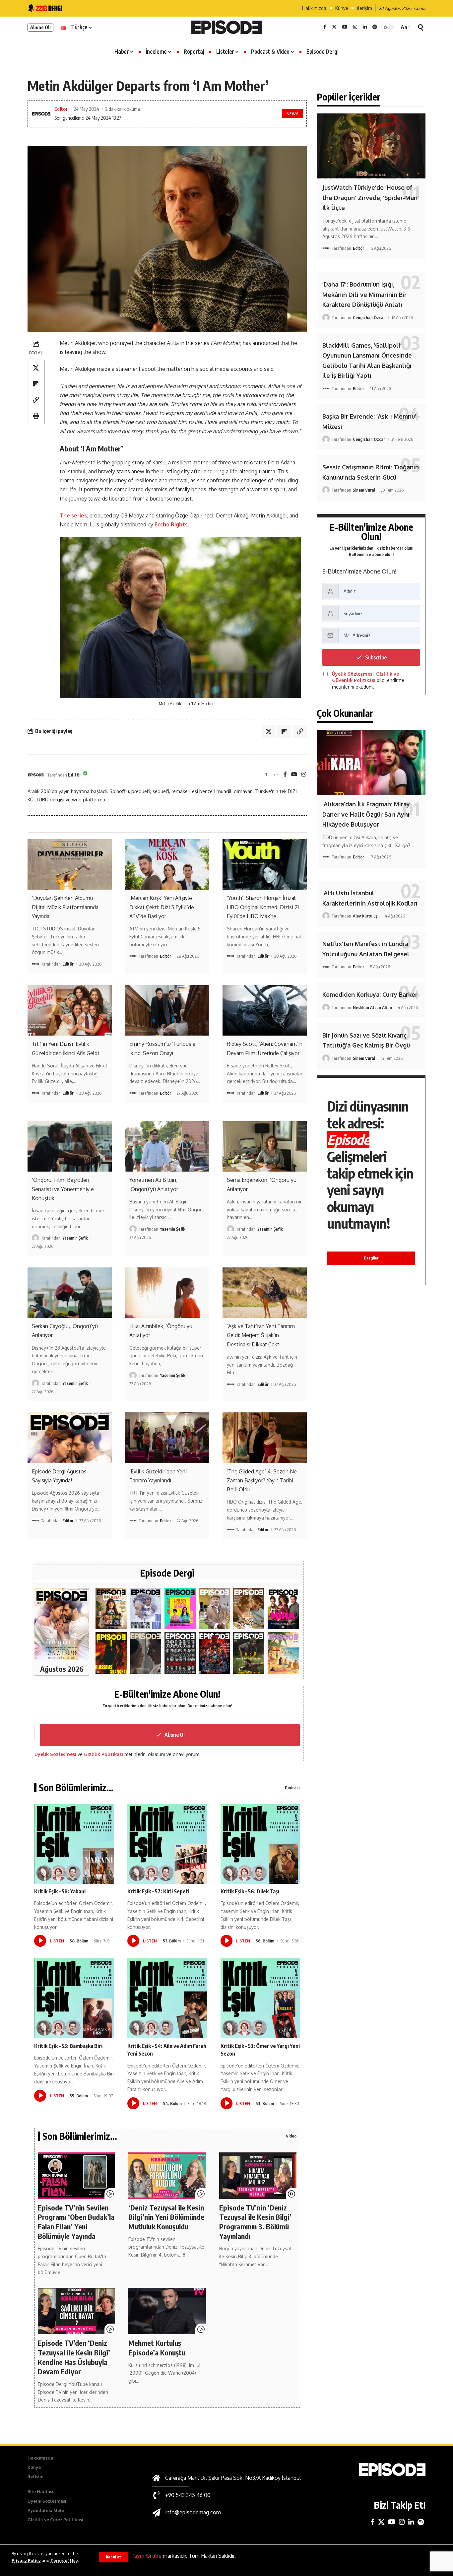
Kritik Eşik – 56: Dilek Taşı (250, 1891)
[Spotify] (375, 27)
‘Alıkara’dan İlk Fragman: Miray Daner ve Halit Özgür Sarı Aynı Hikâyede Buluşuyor (366, 814)
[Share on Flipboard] (36, 384)
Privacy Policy (26, 2560)
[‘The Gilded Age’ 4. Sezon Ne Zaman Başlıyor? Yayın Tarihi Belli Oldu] (265, 1438)
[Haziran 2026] (146, 1609)
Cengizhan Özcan (369, 317)
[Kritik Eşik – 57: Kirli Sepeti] (167, 1844)
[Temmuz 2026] (111, 1609)
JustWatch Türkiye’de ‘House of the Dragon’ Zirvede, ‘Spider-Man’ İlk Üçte (371, 198)
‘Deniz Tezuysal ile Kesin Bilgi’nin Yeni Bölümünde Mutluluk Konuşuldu (166, 2217)
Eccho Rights (171, 524)
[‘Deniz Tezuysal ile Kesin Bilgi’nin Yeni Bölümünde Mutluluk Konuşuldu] (167, 2176)
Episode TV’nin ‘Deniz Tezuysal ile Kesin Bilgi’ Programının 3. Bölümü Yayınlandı (255, 2222)
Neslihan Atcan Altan (372, 1007)
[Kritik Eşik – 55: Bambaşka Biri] (74, 1998)
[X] (334, 27)
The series (73, 515)
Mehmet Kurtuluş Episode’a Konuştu (157, 2348)
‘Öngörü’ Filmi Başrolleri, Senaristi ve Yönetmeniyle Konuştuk (63, 1189)
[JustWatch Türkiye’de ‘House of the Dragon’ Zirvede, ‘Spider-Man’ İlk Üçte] (371, 146)
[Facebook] (325, 27)
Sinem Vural (364, 490)
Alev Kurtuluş (365, 916)
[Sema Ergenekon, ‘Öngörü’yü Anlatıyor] (265, 1146)
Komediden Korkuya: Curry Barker (370, 994)
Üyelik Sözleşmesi (55, 1754)
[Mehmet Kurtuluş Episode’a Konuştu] (167, 2311)
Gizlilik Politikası (103, 1754)
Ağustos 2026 (62, 1669)
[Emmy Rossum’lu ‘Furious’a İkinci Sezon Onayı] (167, 1010)
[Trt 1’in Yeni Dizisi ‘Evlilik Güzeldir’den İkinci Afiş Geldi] (70, 1010)
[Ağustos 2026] (62, 1624)
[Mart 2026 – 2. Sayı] (283, 1609)
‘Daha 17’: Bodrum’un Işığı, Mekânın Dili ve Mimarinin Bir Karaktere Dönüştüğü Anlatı (364, 294)
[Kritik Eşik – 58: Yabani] (74, 1844)
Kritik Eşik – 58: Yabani (60, 1891)
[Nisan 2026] (249, 1609)
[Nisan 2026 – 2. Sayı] (215, 1609)
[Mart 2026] (111, 1653)
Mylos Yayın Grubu (138, 2556)
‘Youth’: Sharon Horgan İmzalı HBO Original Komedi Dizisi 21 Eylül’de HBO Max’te (263, 907)
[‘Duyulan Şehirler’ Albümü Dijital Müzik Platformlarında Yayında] (70, 864)
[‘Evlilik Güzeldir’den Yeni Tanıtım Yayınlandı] (167, 1438)
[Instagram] (355, 27)
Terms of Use (64, 2560)
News (293, 114)
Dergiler (371, 1258)
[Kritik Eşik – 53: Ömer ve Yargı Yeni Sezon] (260, 1998)
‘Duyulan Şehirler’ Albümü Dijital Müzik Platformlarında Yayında (65, 907)
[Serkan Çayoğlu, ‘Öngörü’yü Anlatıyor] (70, 1293)
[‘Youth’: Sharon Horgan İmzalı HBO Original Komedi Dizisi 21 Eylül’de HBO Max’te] (265, 864)
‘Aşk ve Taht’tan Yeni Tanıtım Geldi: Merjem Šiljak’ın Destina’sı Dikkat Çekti (261, 1335)
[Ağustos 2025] (283, 1653)
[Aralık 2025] (215, 1653)
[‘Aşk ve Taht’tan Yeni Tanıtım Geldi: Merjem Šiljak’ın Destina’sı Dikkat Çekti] (265, 1293)
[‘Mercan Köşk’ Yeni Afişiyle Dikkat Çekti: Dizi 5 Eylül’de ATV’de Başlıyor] (167, 864)
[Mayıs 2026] (180, 1609)
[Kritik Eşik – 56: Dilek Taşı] (260, 1844)
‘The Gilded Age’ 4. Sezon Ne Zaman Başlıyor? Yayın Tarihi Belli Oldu (262, 1480)
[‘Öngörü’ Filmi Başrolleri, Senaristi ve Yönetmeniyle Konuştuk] (70, 1146)
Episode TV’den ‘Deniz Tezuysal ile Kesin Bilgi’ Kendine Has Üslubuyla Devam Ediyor (74, 2357)
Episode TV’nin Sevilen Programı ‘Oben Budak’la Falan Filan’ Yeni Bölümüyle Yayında (76, 2222)
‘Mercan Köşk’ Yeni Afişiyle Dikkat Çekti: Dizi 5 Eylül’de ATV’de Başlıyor (162, 907)
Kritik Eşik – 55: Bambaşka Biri (68, 2046)
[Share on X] (36, 368)
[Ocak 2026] (180, 1653)
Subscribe (376, 657)
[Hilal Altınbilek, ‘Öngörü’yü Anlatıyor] (167, 1293)
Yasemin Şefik (75, 1238)
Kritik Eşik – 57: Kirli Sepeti (158, 1891)
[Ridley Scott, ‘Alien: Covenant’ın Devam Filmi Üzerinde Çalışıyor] (265, 1010)
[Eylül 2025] (249, 1653)
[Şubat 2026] (146, 1653)
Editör (61, 109)
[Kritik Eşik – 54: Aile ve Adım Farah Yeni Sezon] (167, 1998)
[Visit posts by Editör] (36, 775)
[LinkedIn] (365, 27)
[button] (113, 2557)
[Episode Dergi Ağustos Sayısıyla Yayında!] (70, 1438)
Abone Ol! (40, 27)
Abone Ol (175, 1735)
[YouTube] (345, 27)
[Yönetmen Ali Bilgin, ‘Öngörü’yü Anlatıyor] (167, 1146)
